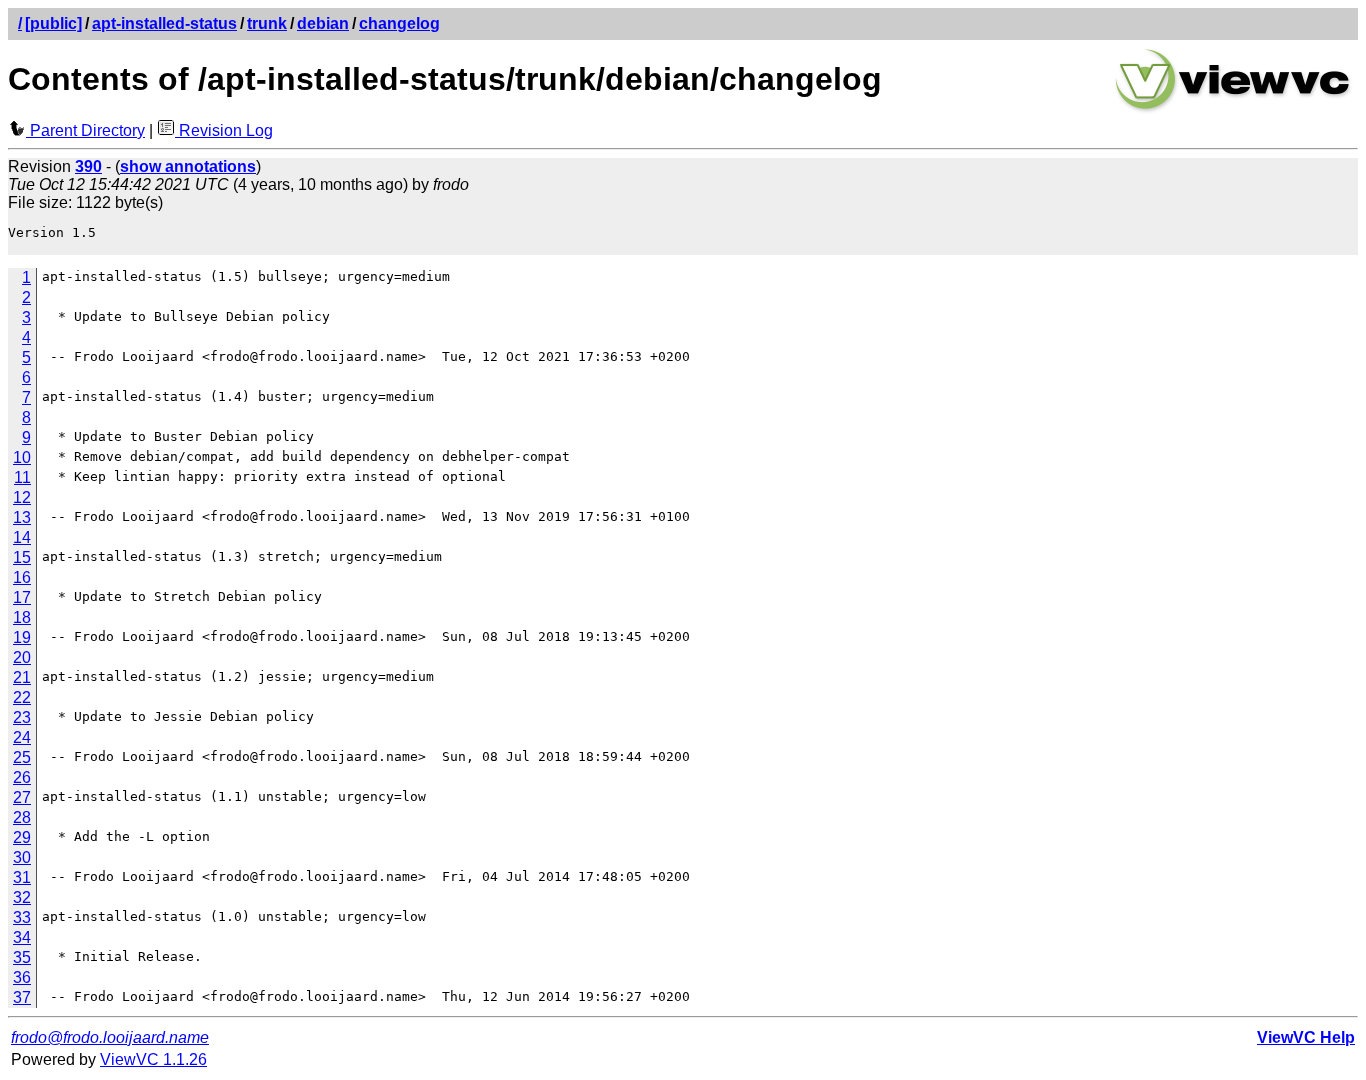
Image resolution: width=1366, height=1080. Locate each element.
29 (22, 837)
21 (22, 677)
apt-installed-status (164, 23)
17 (22, 597)
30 (22, 857)
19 (22, 637)
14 (22, 537)
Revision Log (224, 130)
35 (22, 957)
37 (22, 997)
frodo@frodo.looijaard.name (110, 1037)
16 (22, 577)
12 (22, 497)
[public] (53, 23)
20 (22, 657)
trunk (267, 23)
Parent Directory (85, 130)
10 (22, 457)
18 (22, 617)
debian (323, 23)
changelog (399, 23)
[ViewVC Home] (1233, 109)
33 (22, 917)
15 (22, 557)
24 (22, 737)
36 (22, 977)
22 (22, 697)
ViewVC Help (1306, 1037)
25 (22, 757)
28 (22, 817)
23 (22, 717)
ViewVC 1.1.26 (153, 1059)
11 (22, 477)
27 (22, 797)
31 (22, 877)
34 (22, 937)
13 (22, 517)
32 (22, 897)
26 (22, 777)
